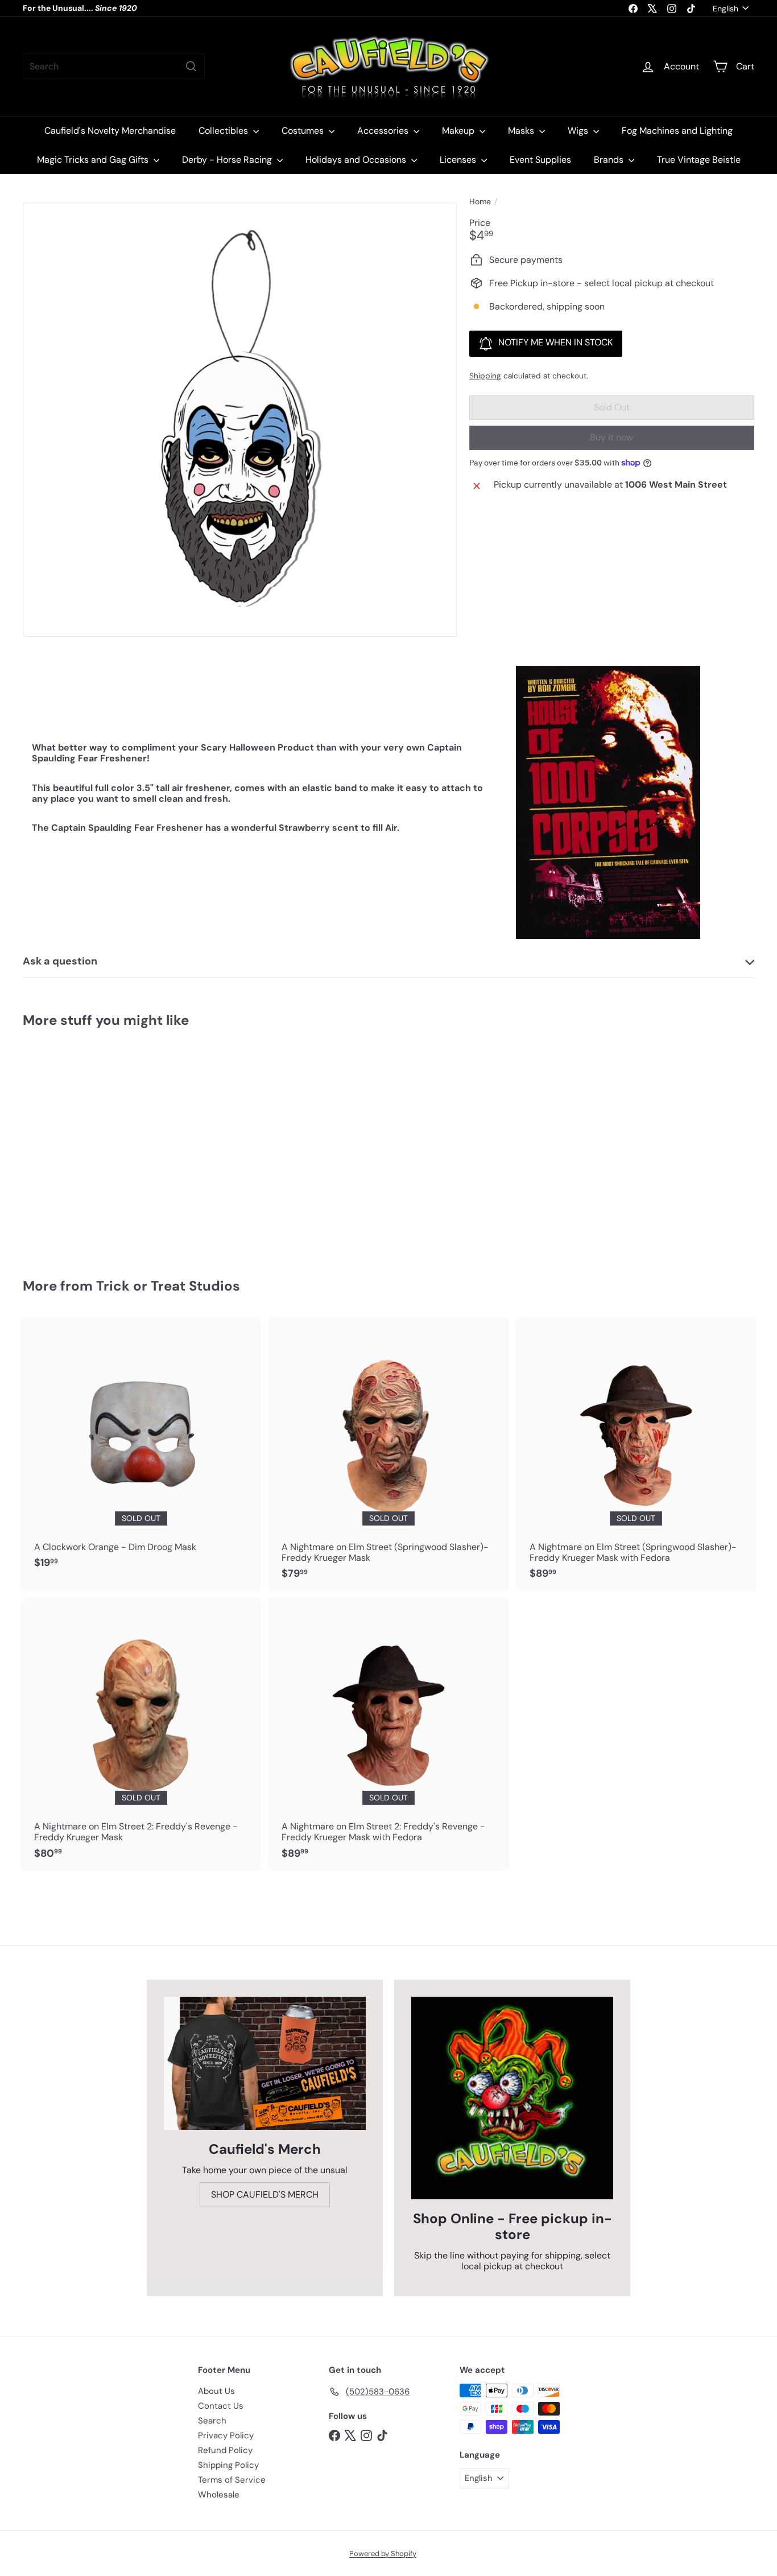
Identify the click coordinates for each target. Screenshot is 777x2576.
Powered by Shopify (383, 2554)
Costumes (304, 131)
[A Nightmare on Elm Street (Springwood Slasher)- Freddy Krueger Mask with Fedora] (636, 1454)
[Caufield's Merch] (265, 2063)
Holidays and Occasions (357, 160)
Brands (610, 160)
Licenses (459, 160)
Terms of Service (232, 2480)
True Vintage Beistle (699, 160)
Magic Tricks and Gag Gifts (94, 160)
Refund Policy (225, 2450)
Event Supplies (540, 160)
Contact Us (221, 2406)
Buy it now (611, 437)
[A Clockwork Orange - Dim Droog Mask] (141, 1449)
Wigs (579, 131)
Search (212, 2421)
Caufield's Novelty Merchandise (110, 131)
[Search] (191, 66)
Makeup (459, 131)
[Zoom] (240, 420)
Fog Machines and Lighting (677, 131)
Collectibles (224, 131)
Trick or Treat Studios (168, 1286)
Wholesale (219, 2495)
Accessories (384, 131)
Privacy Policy (226, 2435)
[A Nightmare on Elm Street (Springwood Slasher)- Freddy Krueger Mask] (388, 1454)
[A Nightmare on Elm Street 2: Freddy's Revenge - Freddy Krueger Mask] (141, 1734)
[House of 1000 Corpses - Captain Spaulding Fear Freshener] (79, 1145)
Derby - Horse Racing (228, 160)
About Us (216, 2391)
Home (480, 202)
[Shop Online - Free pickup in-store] (512, 2098)
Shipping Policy (228, 2465)
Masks (522, 131)
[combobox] (114, 66)
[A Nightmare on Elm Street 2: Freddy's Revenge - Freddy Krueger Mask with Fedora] (388, 1734)
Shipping (485, 376)
